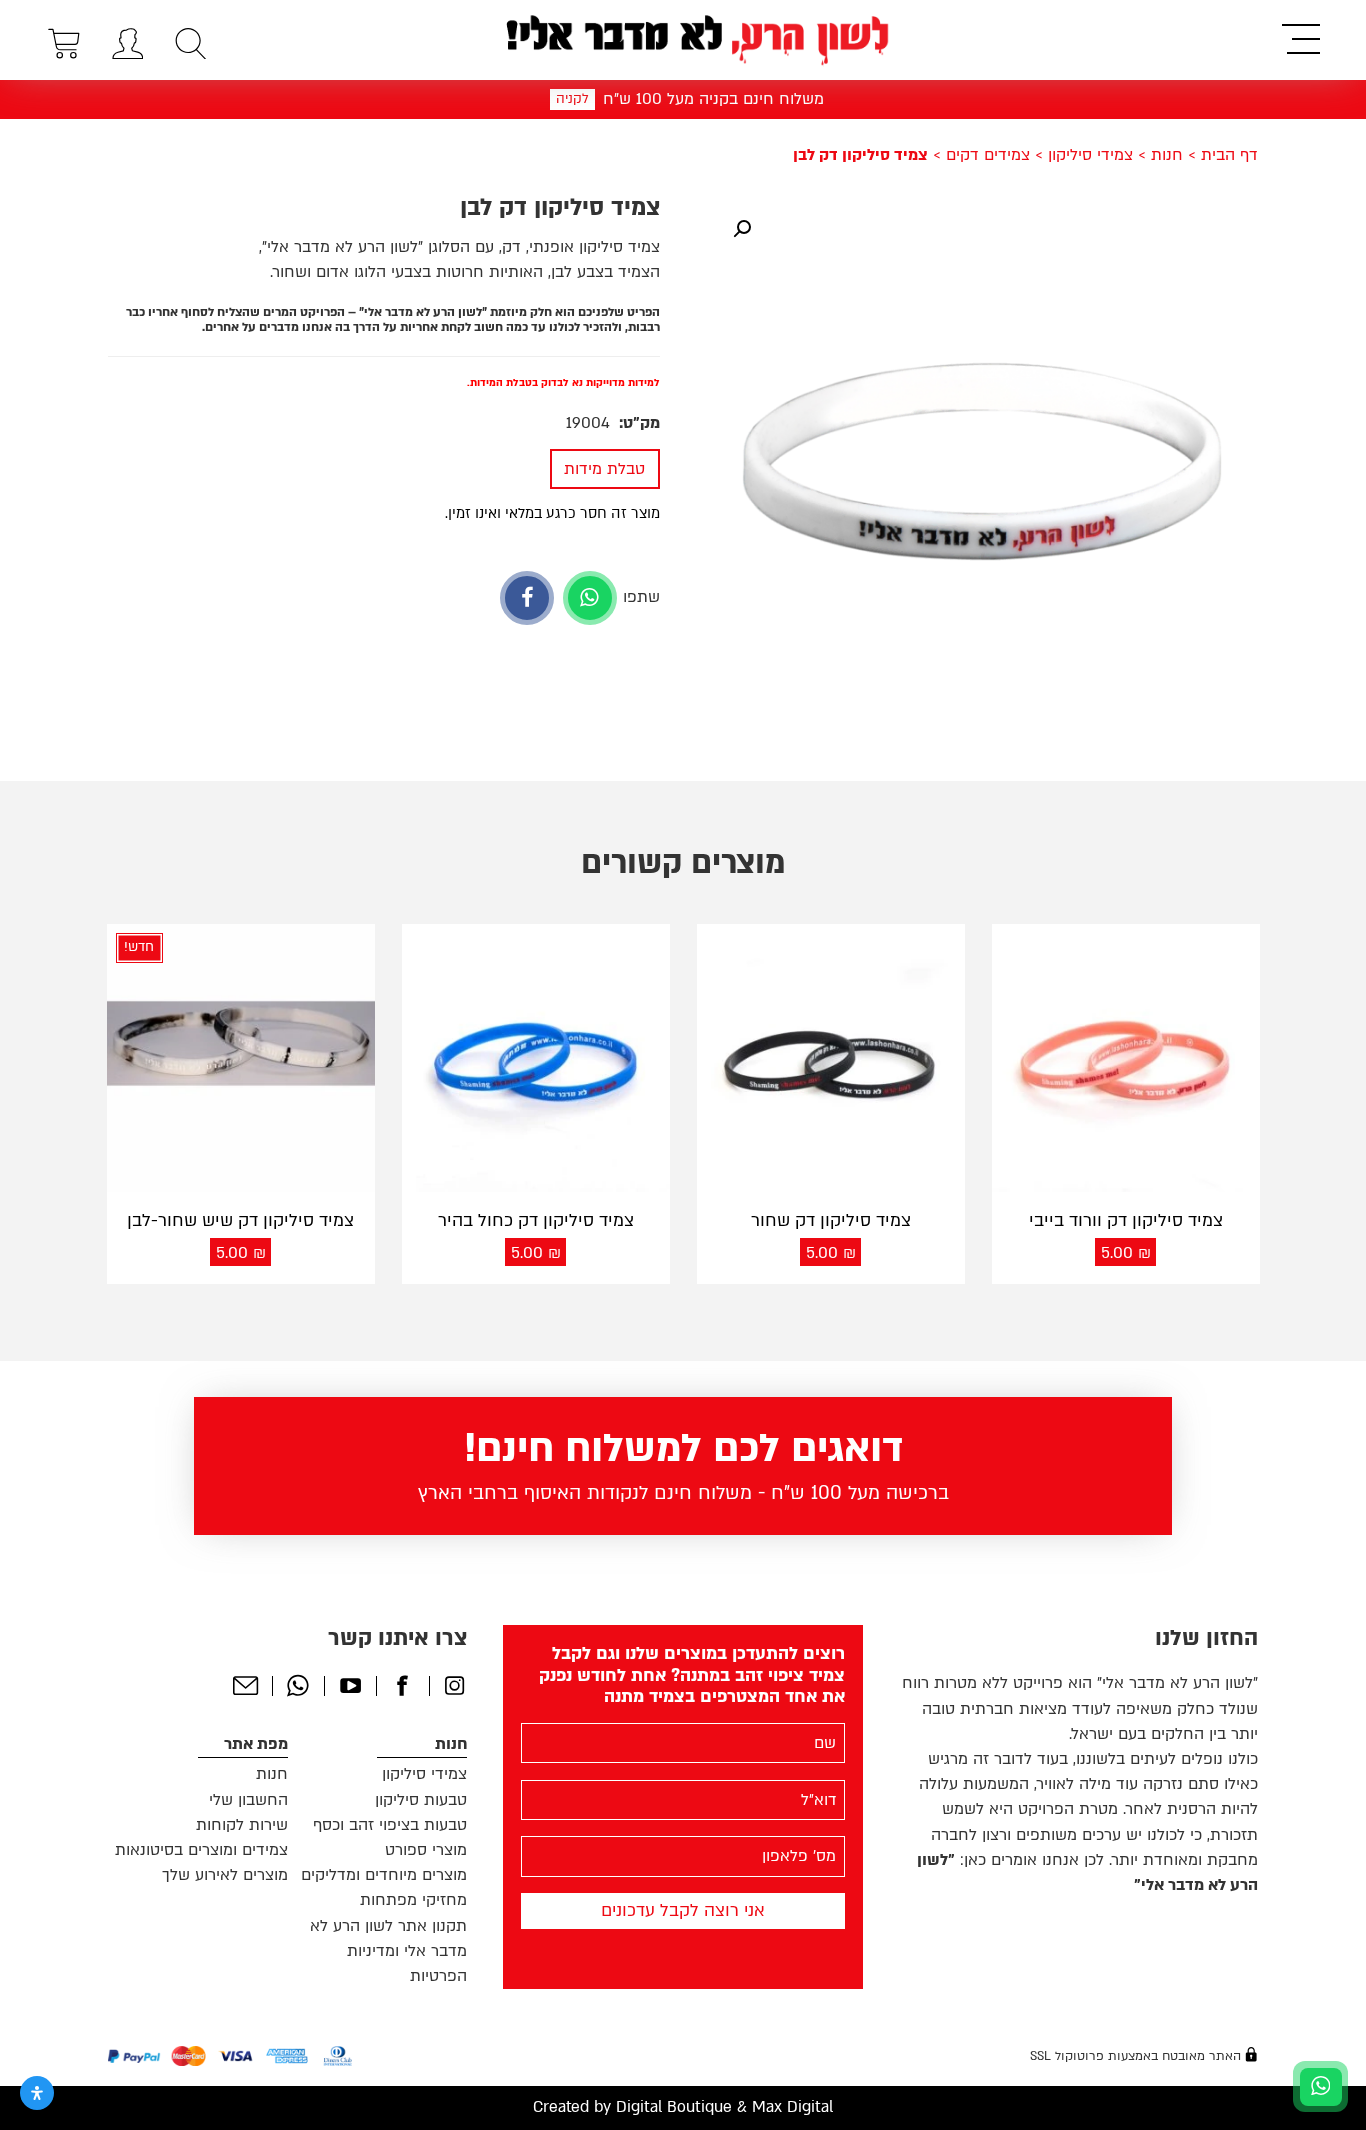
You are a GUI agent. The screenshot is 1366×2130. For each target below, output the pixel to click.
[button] (742, 229)
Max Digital (792, 2107)
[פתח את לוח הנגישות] (37, 2093)
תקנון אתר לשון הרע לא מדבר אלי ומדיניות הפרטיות (388, 1951)
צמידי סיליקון (1090, 155)
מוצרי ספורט (426, 1850)
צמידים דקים (988, 155)
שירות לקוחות (242, 1825)
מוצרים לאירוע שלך (225, 1875)
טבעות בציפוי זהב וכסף (390, 1825)
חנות (1167, 155)
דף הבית (1229, 155)
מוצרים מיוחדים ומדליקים (384, 1875)
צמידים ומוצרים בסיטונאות (201, 1850)
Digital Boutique (674, 2107)
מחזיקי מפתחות (413, 1900)
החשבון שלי (248, 1800)
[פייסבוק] (527, 598)
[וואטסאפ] (590, 598)
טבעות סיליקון (421, 1800)
